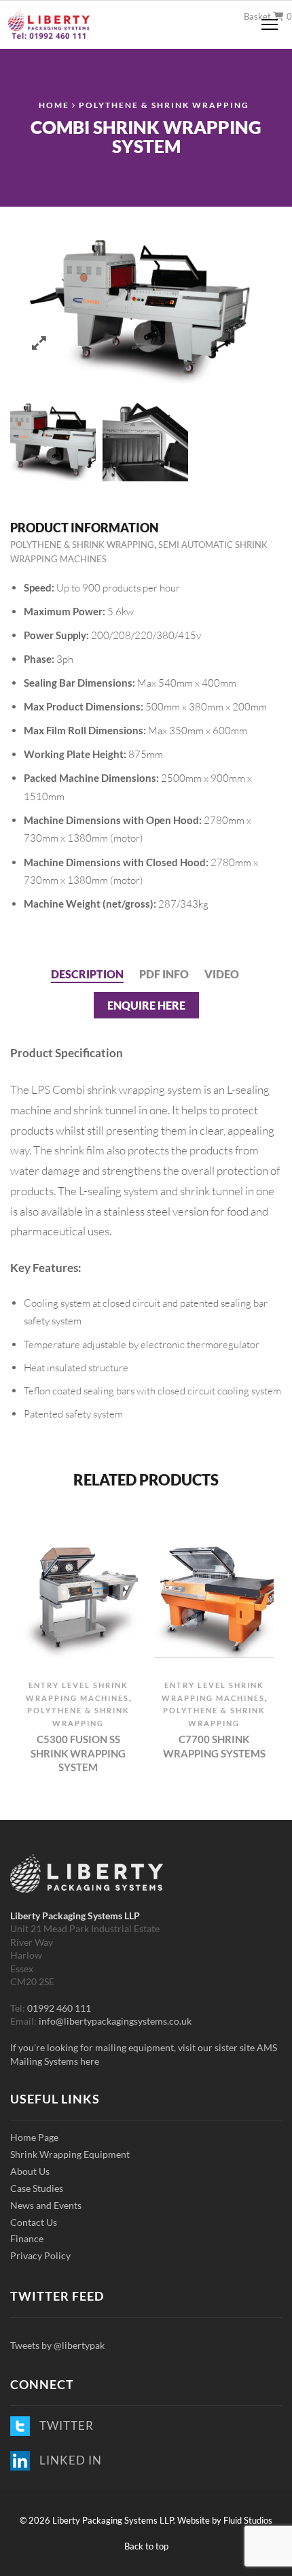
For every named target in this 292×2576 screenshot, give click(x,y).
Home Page (34, 2137)
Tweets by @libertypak (57, 2345)
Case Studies (37, 2188)
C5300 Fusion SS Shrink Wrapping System (78, 1753)
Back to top (146, 2546)
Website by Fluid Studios (225, 2520)
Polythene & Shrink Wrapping (164, 105)
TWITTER (64, 2425)
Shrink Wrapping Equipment (70, 2154)
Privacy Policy (40, 2255)
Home (54, 105)
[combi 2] (145, 439)
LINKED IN (68, 2460)
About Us (30, 2171)
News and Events (46, 2205)
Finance (27, 2238)
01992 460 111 (59, 2008)
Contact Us (34, 2222)
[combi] (53, 439)
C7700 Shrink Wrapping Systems (214, 1746)
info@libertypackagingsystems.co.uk (115, 2021)
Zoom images (39, 343)
